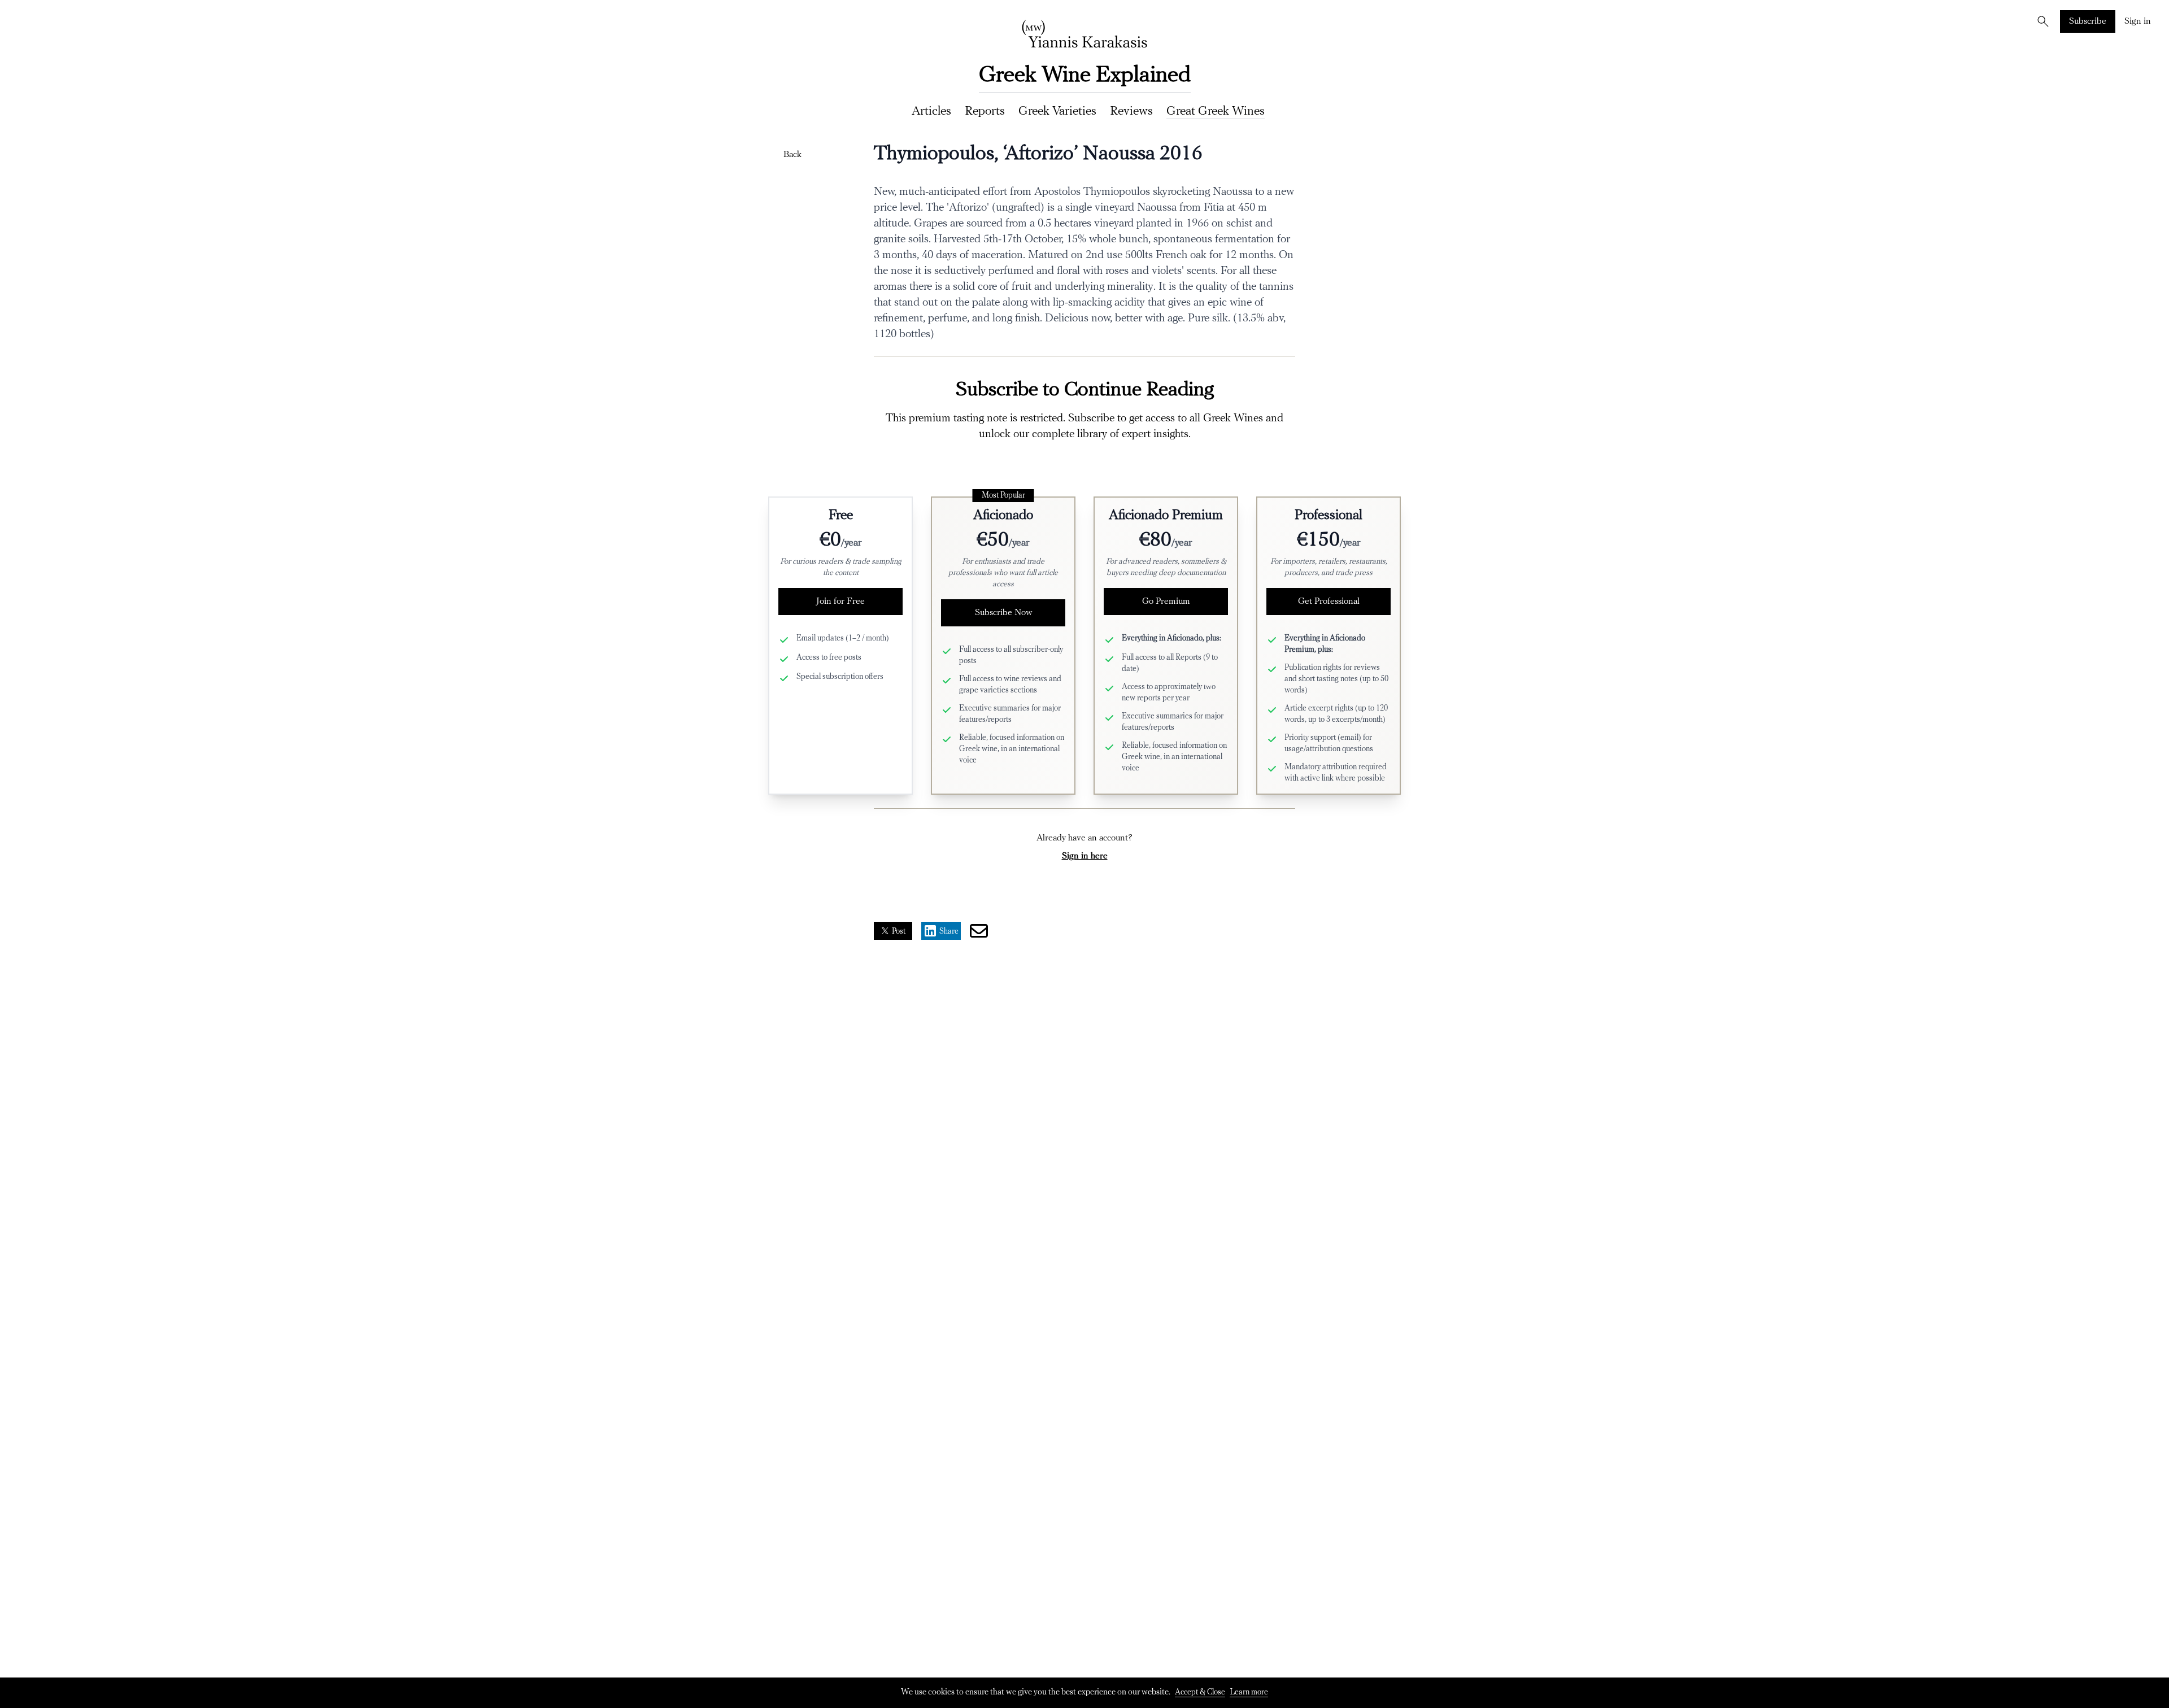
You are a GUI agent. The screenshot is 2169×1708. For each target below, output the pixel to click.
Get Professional (1329, 602)
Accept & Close (1200, 1692)
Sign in (2138, 21)
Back (792, 155)
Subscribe (2088, 21)
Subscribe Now (1003, 613)
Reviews (1131, 112)
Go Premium (1166, 602)
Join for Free (840, 602)
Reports (985, 112)
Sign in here (1085, 856)
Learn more (1249, 1692)
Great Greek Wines (1216, 112)
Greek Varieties (1057, 112)
